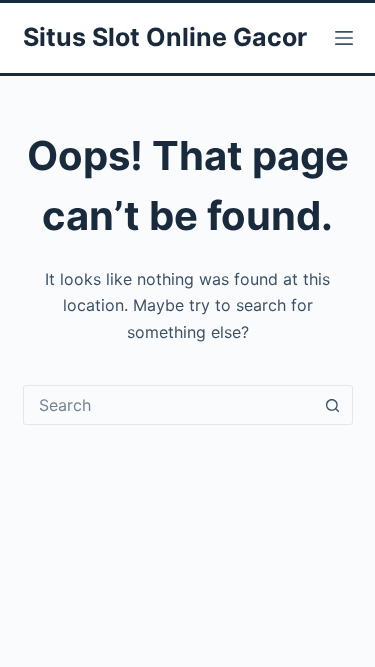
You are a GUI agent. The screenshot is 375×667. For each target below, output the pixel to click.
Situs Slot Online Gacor (165, 37)
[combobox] (169, 405)
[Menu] (344, 38)
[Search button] (333, 405)
